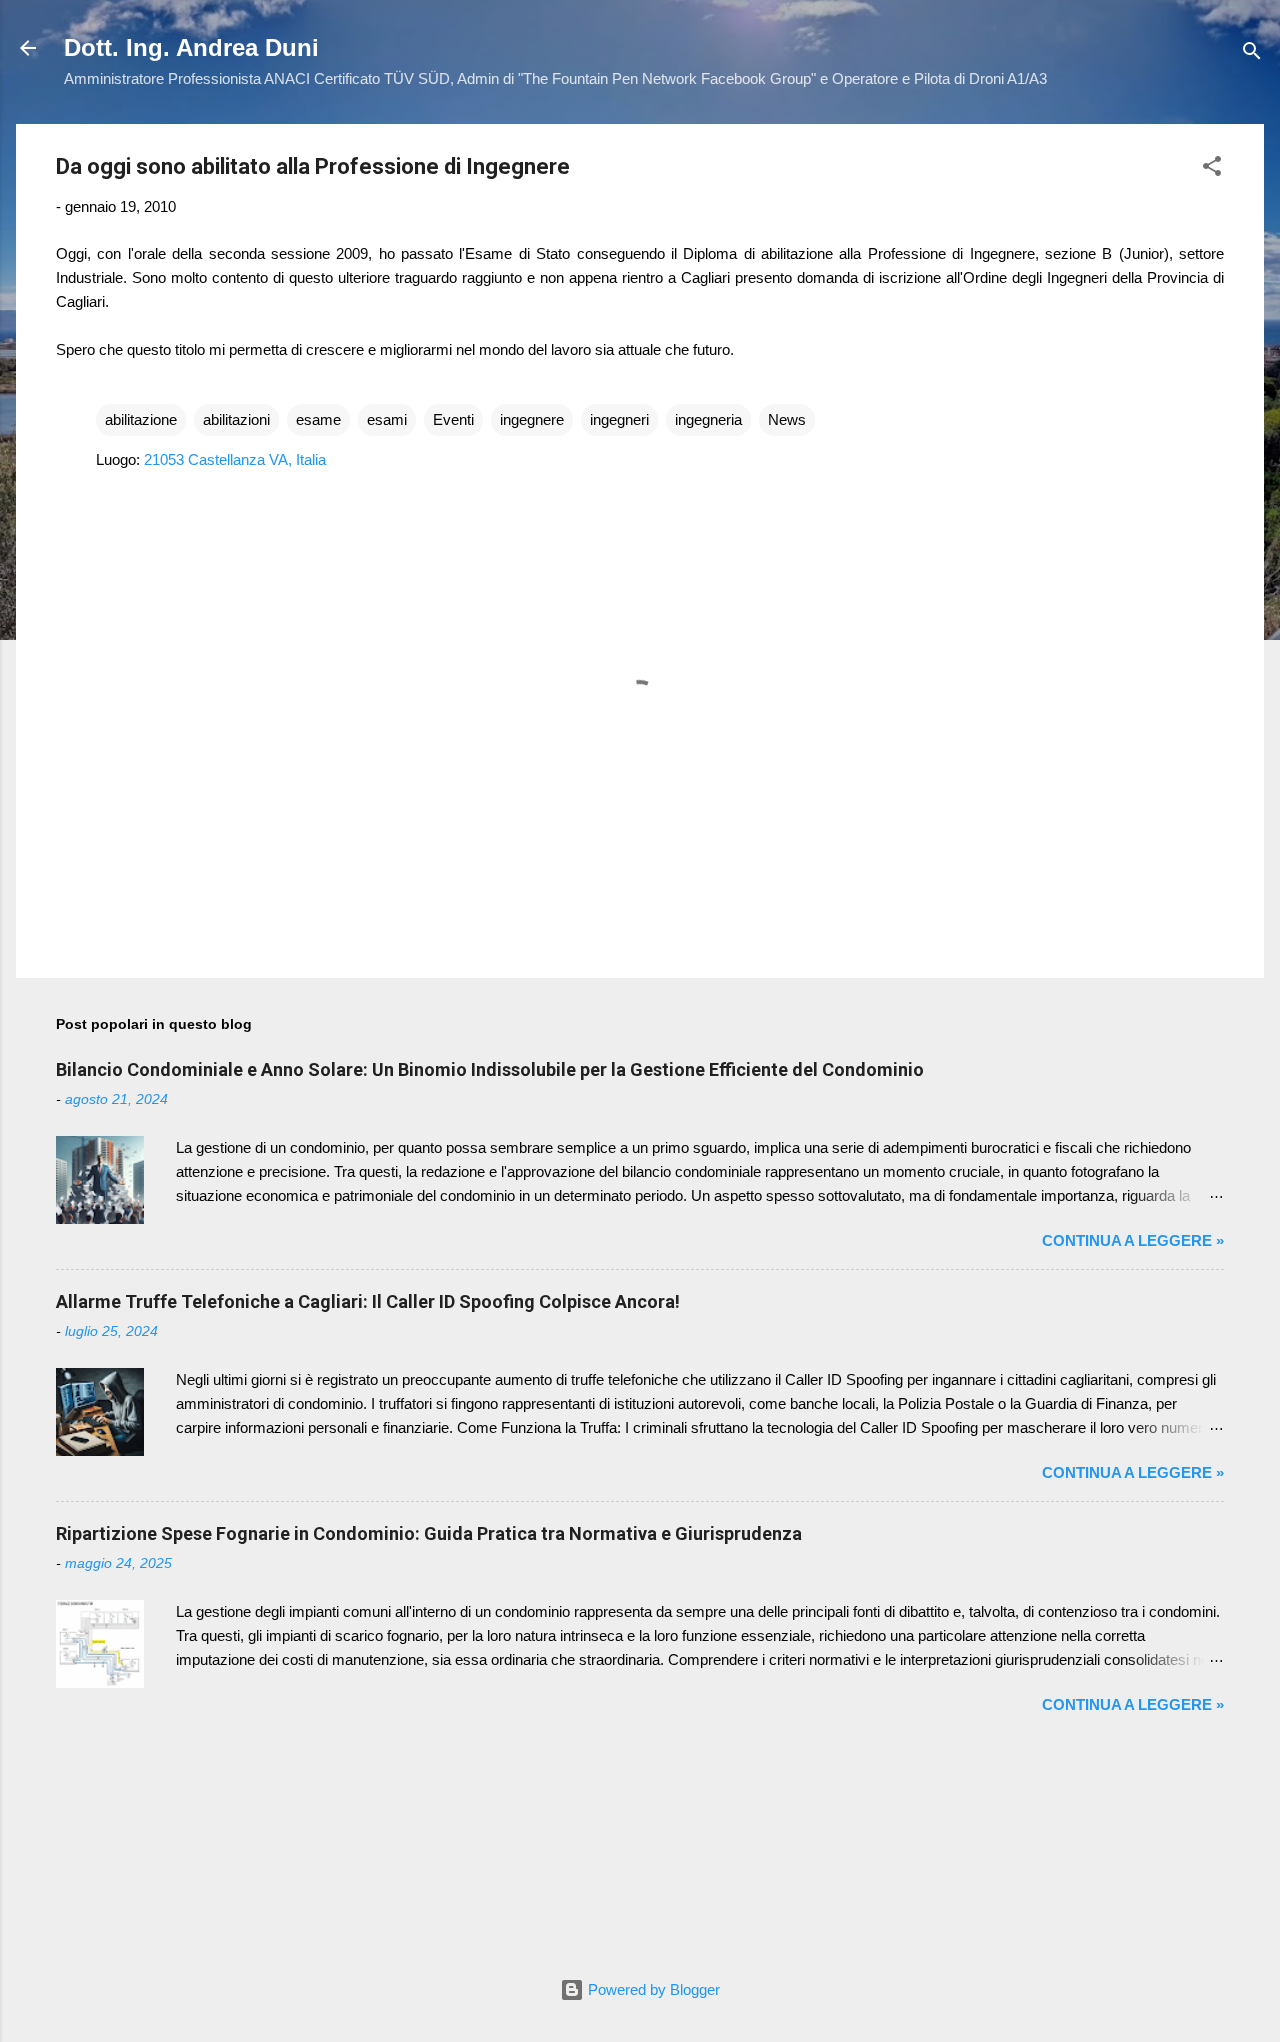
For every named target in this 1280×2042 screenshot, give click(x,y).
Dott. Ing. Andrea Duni (191, 47)
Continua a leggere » (1133, 1240)
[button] (1212, 169)
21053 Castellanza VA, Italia (235, 459)
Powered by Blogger (652, 1989)
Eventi (453, 419)
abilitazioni (236, 419)
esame (318, 419)
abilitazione (141, 419)
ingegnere (532, 419)
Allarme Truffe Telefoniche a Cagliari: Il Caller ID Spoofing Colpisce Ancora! (368, 1301)
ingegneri (619, 419)
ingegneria (708, 419)
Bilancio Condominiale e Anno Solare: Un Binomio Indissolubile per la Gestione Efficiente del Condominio (490, 1069)
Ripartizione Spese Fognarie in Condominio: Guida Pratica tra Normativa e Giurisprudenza (429, 1533)
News (787, 419)
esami (387, 419)
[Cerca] (1252, 54)
